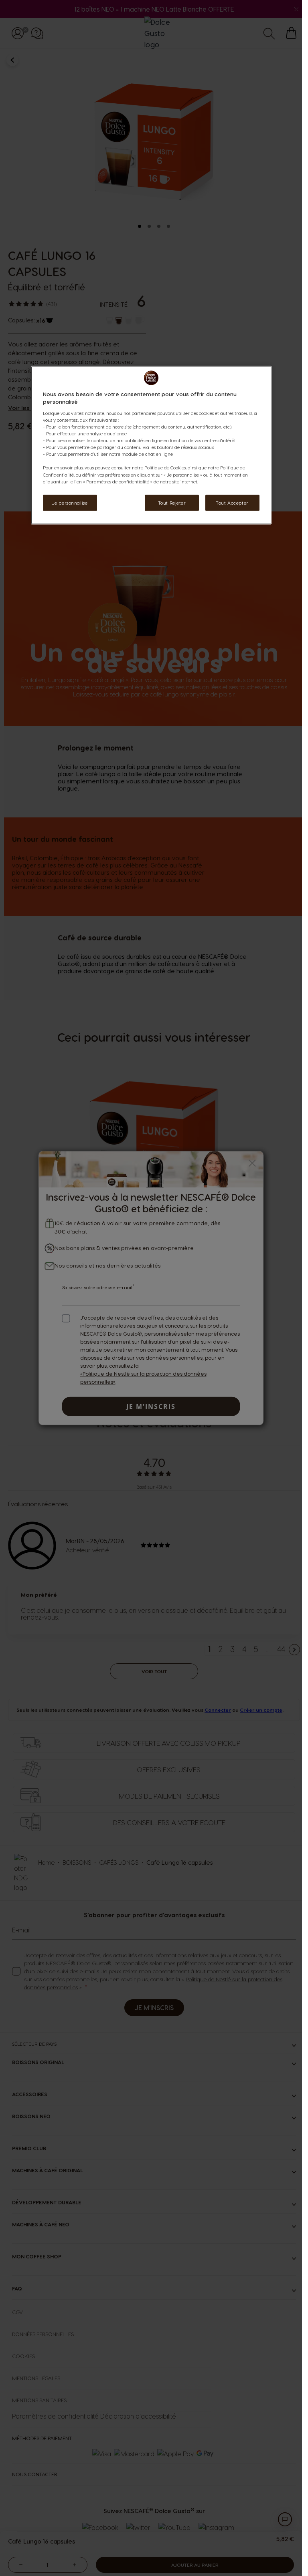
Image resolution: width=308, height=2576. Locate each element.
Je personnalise (70, 502)
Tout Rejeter (172, 502)
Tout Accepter (232, 502)
